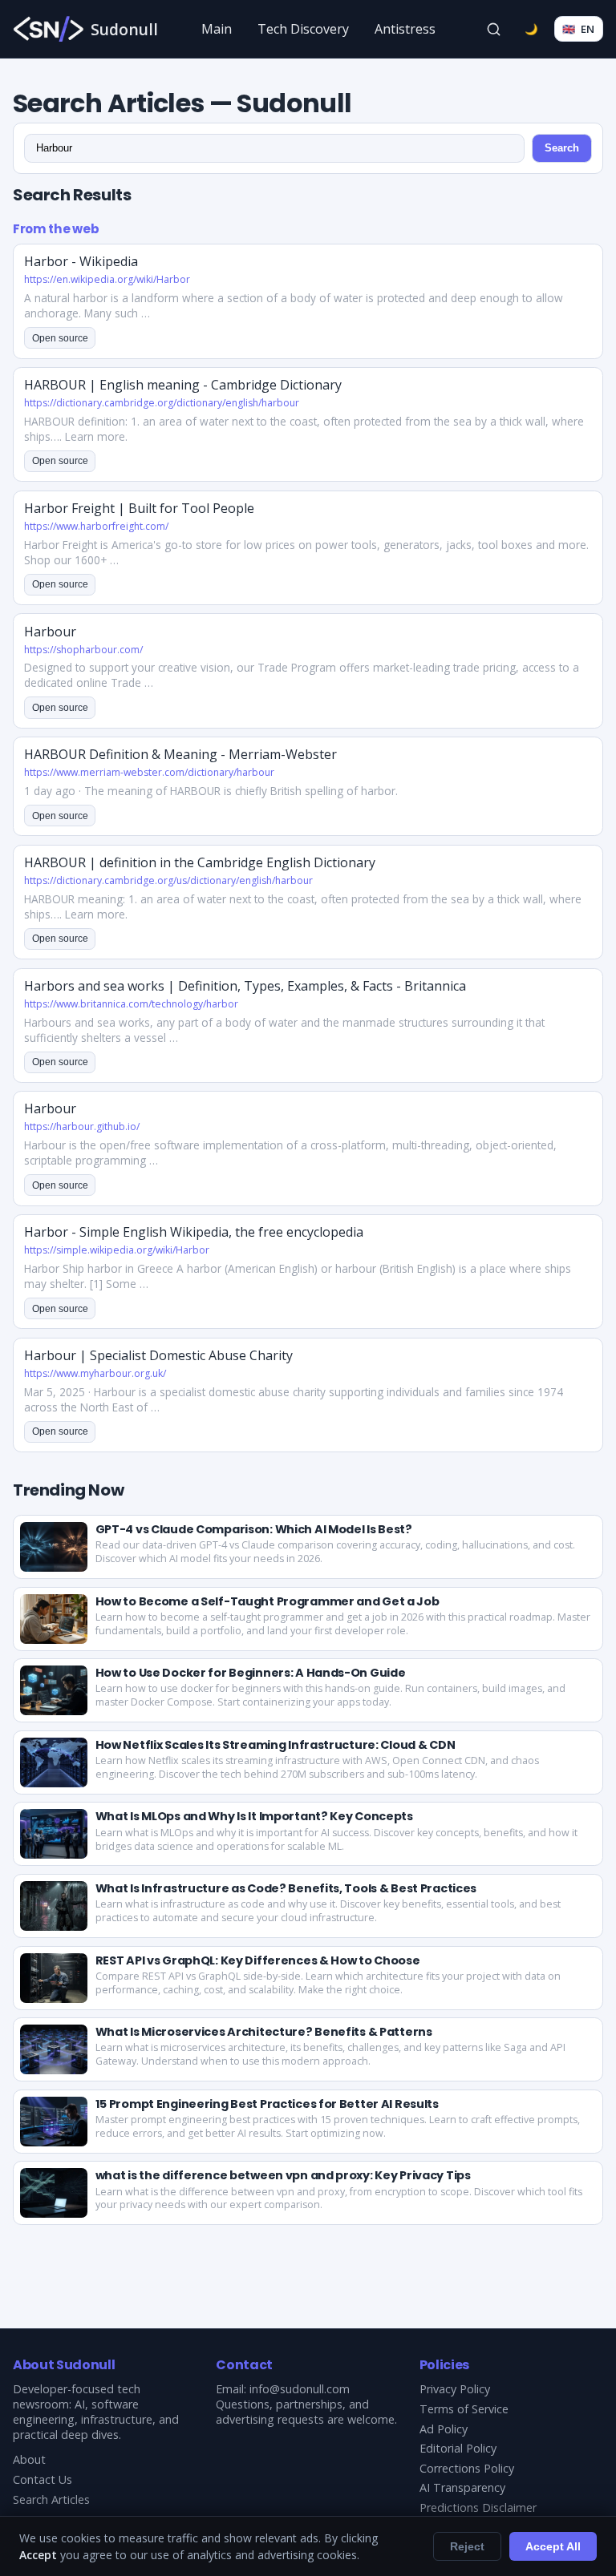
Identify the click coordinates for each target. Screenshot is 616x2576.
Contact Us (43, 2479)
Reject (467, 2546)
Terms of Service (464, 2409)
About (29, 2459)
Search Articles (51, 2499)
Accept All (553, 2546)
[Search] (494, 29)
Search (562, 148)
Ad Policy (444, 2429)
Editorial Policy (458, 2448)
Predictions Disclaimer (478, 2507)
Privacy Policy (455, 2389)
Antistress (405, 29)
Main (217, 29)
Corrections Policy (467, 2468)
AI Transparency (462, 2487)
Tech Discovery (303, 29)
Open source (60, 338)
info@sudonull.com (300, 2389)
